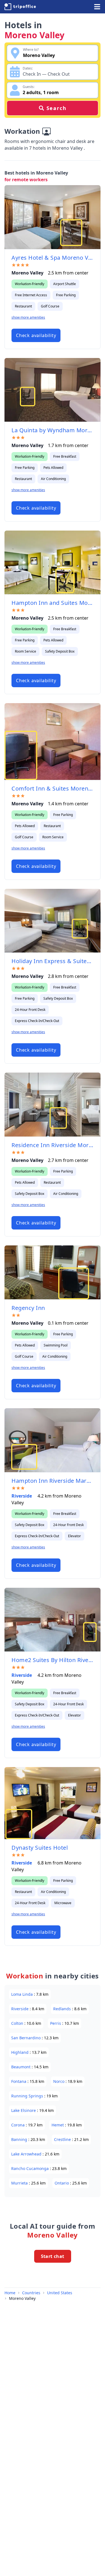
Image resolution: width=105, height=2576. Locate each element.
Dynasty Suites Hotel (40, 1848)
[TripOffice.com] (20, 7)
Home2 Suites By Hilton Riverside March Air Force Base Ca (53, 1660)
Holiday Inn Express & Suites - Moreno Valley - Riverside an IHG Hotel (53, 961)
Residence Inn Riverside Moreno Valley (53, 1145)
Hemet (58, 2125)
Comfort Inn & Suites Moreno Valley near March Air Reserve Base (53, 788)
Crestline (63, 2139)
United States (60, 2293)
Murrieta (20, 2183)
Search (57, 108)
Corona (18, 2125)
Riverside (22, 1496)
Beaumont (21, 2067)
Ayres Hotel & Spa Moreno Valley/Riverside (53, 258)
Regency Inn (28, 1308)
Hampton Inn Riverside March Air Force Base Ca (53, 1481)
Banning (20, 2139)
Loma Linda (23, 1994)
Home (10, 2293)
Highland (20, 2052)
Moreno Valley (22, 2298)
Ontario (62, 2183)
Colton (18, 2023)
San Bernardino (26, 2038)
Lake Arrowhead (27, 2154)
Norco (59, 2081)
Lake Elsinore (24, 2110)
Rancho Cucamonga (31, 2168)
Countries (31, 2293)
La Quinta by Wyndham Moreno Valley (53, 430)
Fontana (19, 2081)
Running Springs (28, 2096)
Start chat (53, 2256)
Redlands (63, 2009)
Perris (56, 2023)
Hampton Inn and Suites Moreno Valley (53, 603)
